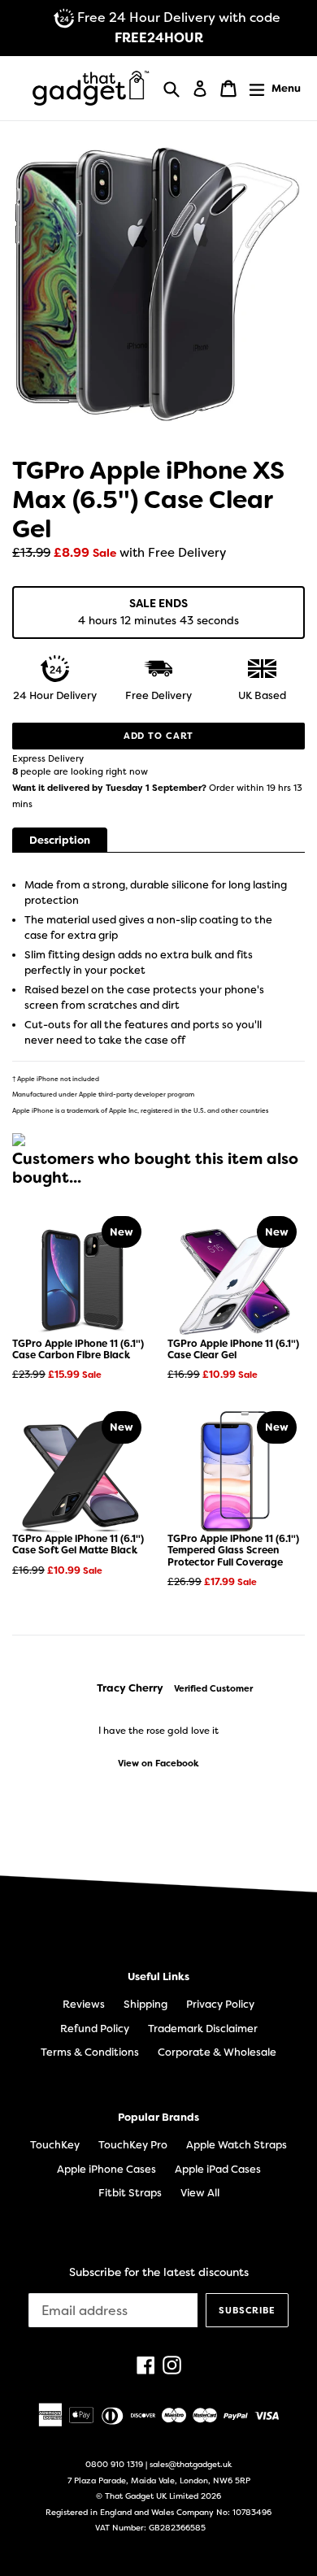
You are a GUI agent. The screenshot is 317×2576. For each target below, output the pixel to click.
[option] (158, 1726)
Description (60, 840)
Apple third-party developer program (137, 1094)
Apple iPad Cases (218, 2169)
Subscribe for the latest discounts (159, 2272)
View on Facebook (158, 1764)
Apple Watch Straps (237, 2145)
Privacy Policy (220, 2004)
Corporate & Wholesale (217, 2052)
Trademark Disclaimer (203, 2029)
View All (200, 2193)
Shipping (145, 2004)
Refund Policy (95, 2029)
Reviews (84, 2004)
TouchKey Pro (133, 2145)
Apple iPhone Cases (106, 2169)
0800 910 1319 (114, 2464)
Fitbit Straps (130, 2193)
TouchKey (55, 2145)
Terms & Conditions (90, 2052)
